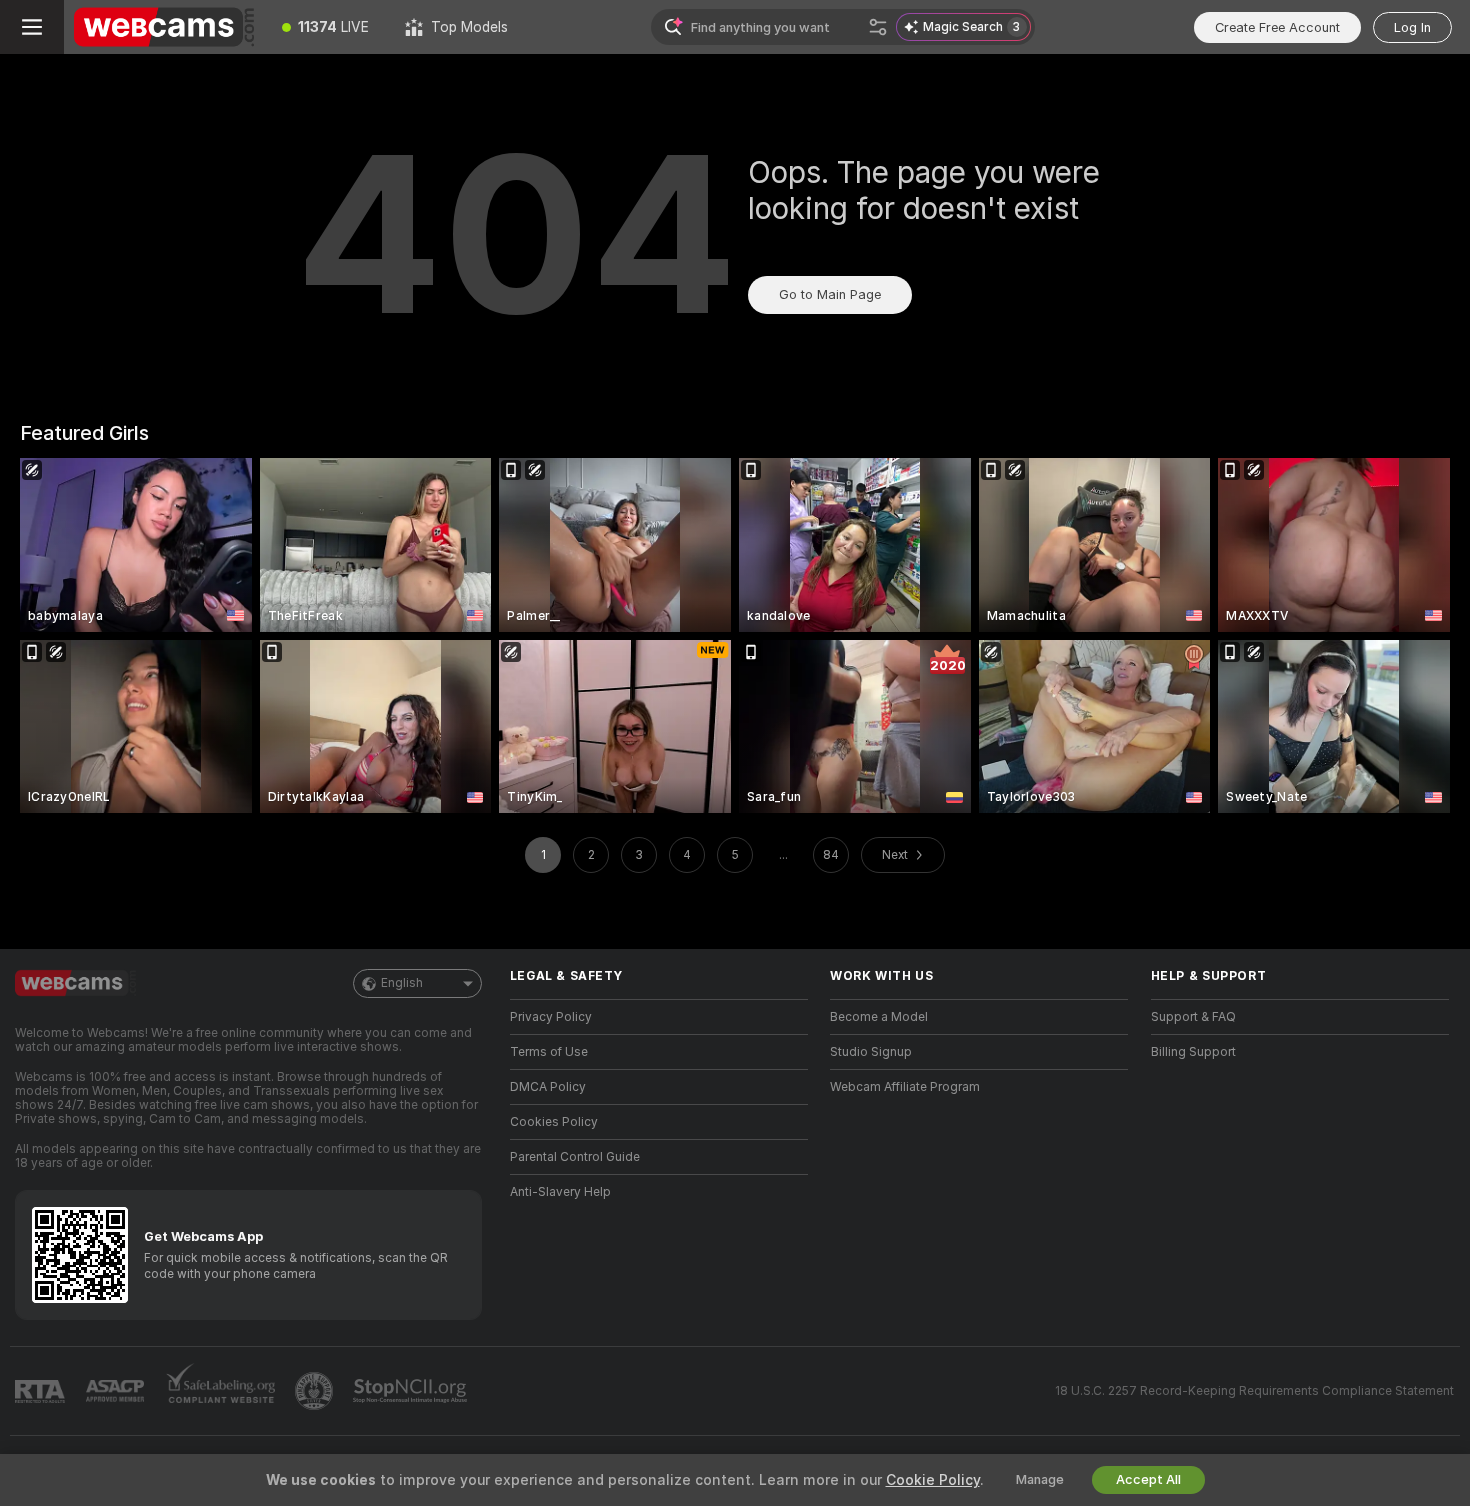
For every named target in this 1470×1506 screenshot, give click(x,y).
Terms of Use (549, 1052)
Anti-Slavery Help (560, 1192)
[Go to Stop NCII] (412, 1391)
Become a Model (879, 1017)
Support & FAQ (1193, 1017)
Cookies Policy (554, 1122)
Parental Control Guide (575, 1157)
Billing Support (1193, 1052)
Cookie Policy (933, 1480)
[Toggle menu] (32, 27)
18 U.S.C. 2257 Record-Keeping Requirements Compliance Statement (1254, 1391)
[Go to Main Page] (164, 27)
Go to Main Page (830, 294)
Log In (1412, 27)
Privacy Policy (551, 1017)
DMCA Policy (548, 1087)
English (402, 983)
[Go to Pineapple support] (316, 1391)
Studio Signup (871, 1052)
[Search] (878, 27)
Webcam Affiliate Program (905, 1087)
